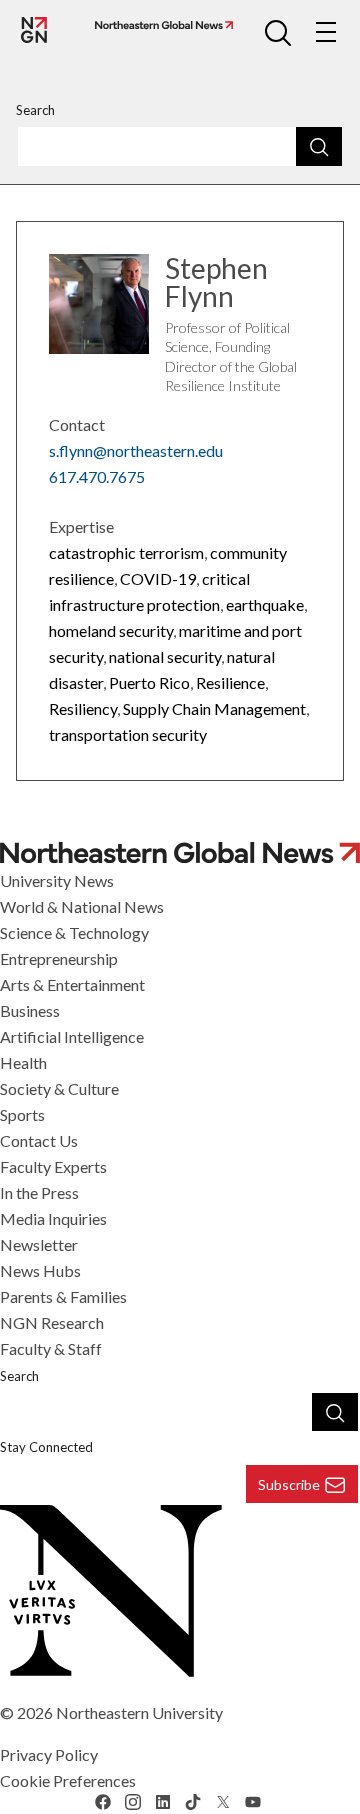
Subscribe (289, 1484)
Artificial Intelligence (72, 1036)
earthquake (265, 604)
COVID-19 (158, 578)
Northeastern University (139, 1712)
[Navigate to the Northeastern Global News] (34, 30)
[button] (278, 32)
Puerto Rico (149, 682)
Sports (22, 1114)
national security (165, 656)
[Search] (319, 146)
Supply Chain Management (214, 708)
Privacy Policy (49, 1754)
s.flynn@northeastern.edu (136, 450)
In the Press (39, 1192)
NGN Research (52, 1322)
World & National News (82, 906)
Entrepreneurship (59, 958)
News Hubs (40, 1270)
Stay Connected (46, 1447)
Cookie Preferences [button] (68, 1780)
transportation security (128, 734)
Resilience (230, 682)
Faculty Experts (53, 1166)
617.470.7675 (97, 476)
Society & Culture (59, 1088)
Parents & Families (63, 1296)
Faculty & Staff (51, 1348)
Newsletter (39, 1244)
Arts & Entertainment (72, 984)
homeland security (111, 630)
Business (30, 1010)
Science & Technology (74, 932)
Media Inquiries (53, 1218)
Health (23, 1062)
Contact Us (39, 1140)
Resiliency (83, 708)
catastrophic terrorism (126, 552)
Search (35, 110)
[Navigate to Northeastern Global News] (160, 25)
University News (57, 880)
